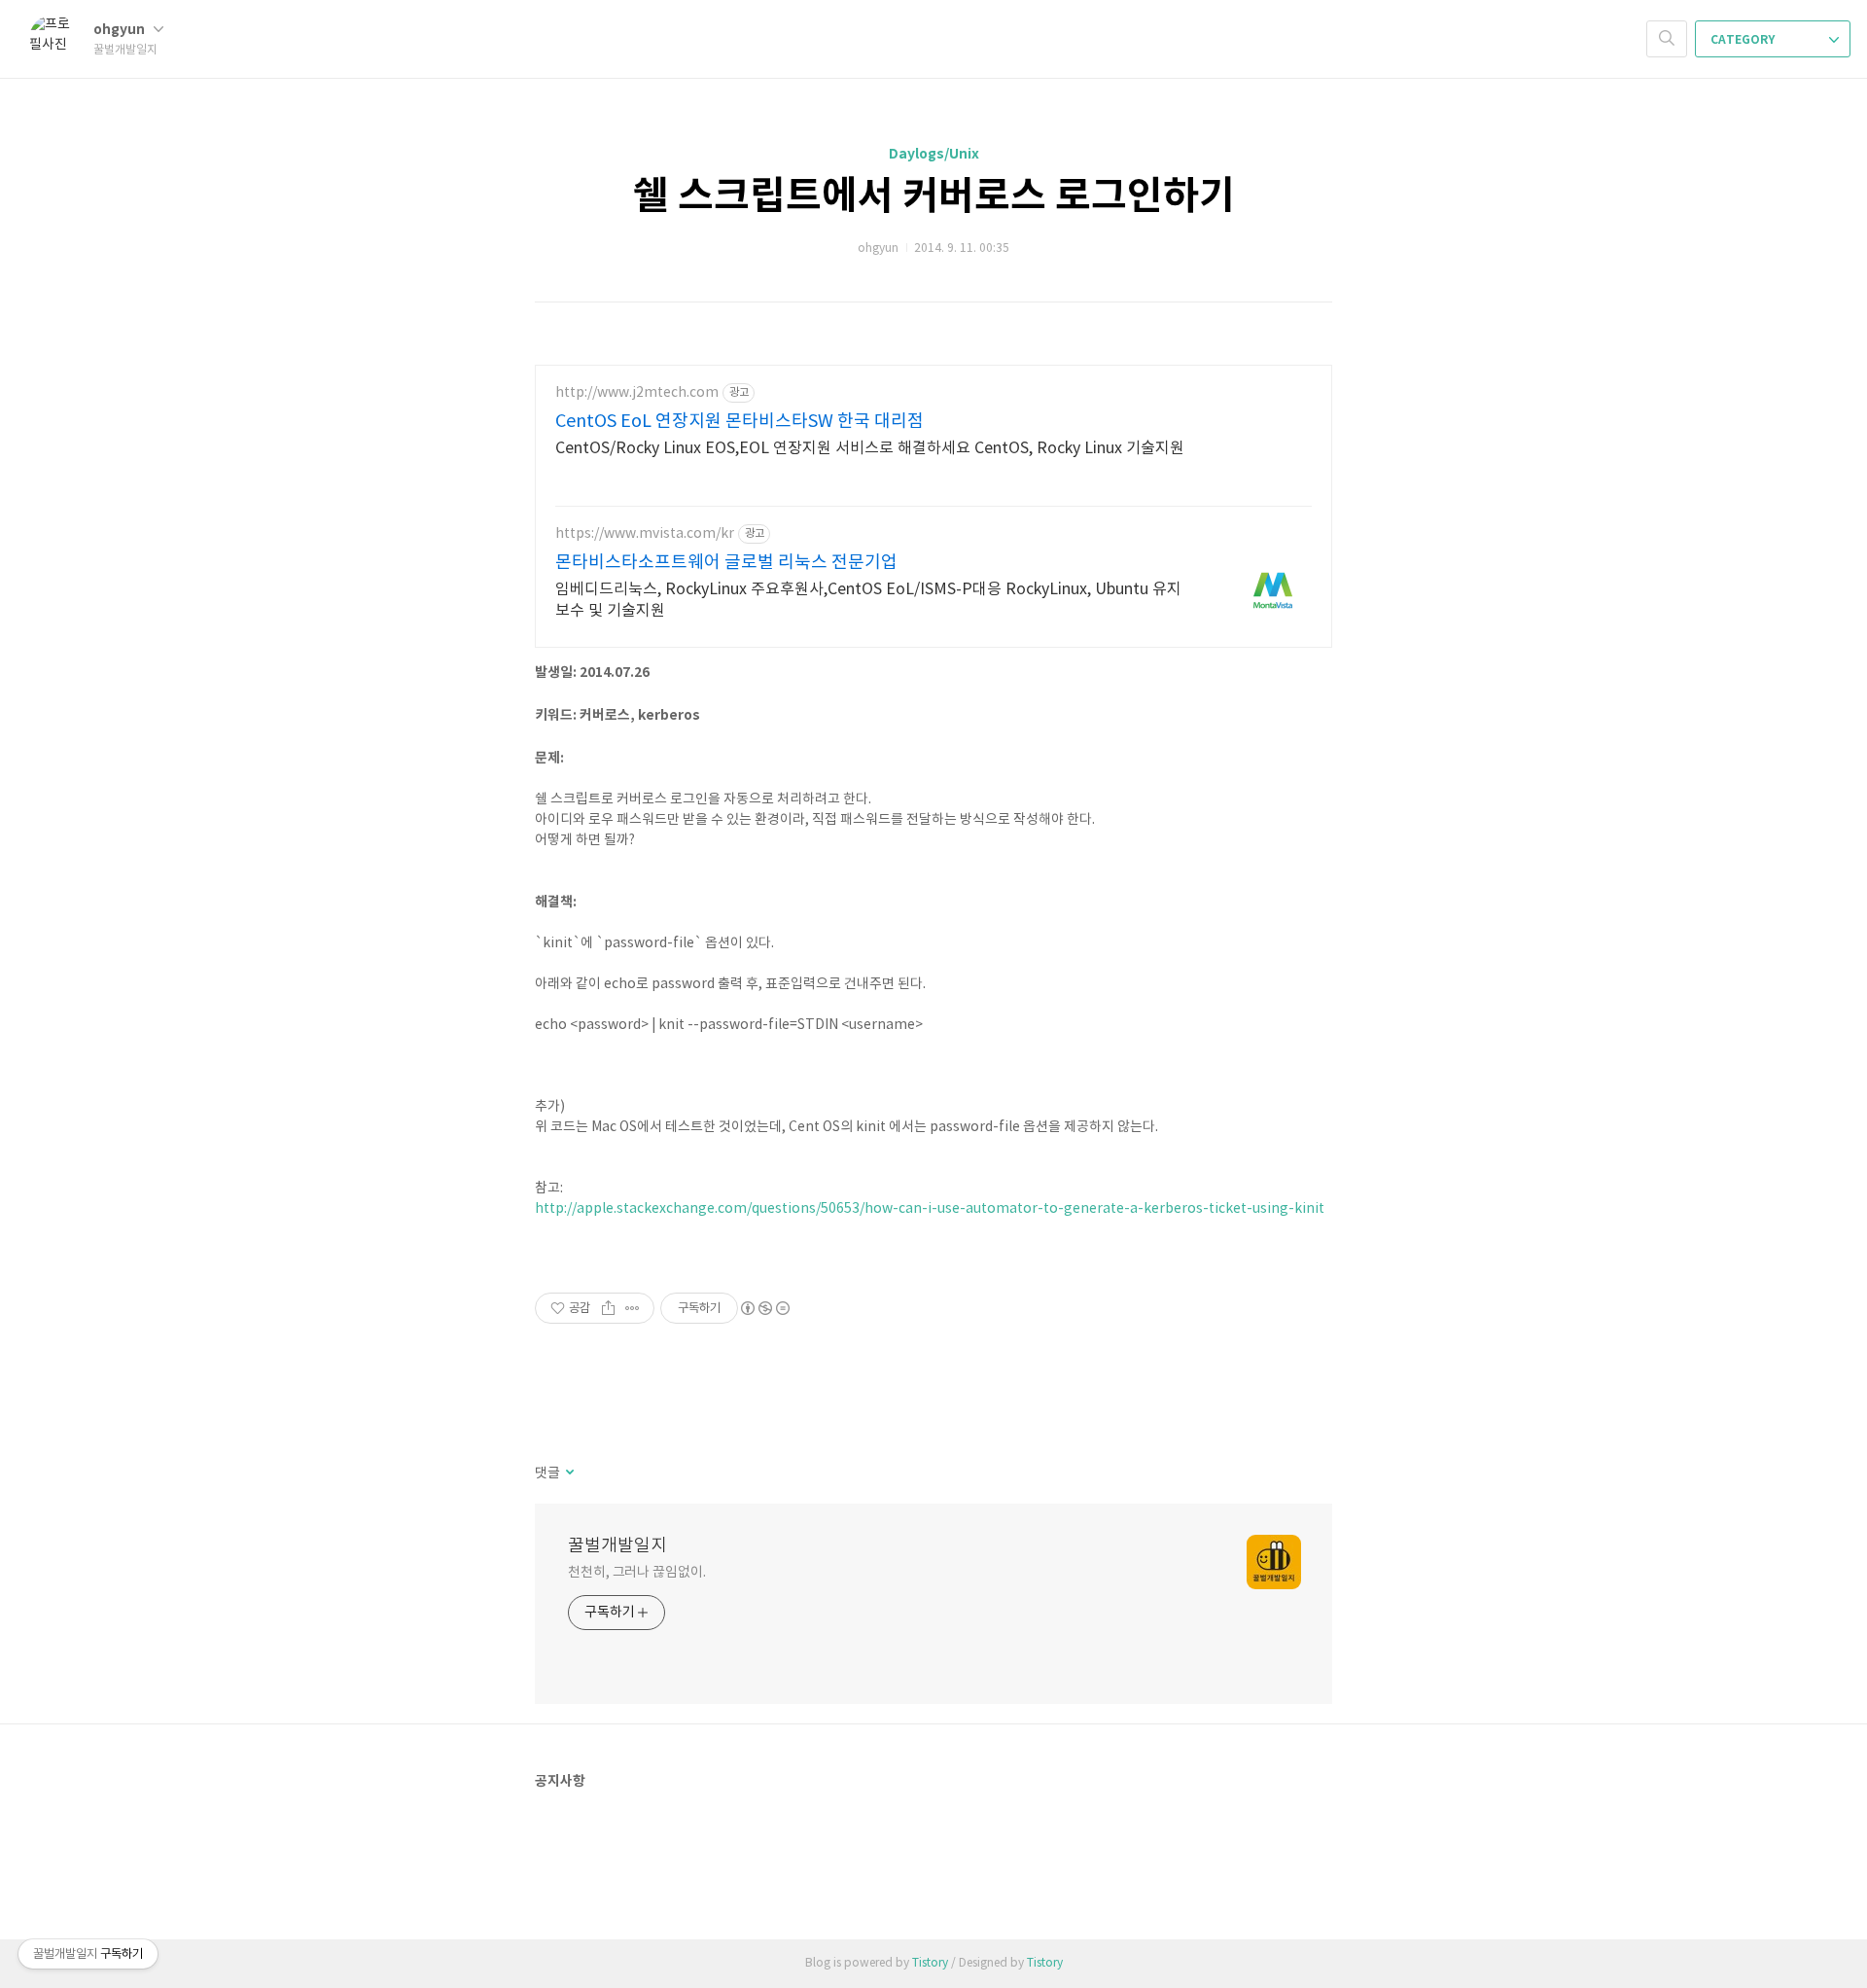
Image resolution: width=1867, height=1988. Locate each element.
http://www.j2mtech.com (637, 393)
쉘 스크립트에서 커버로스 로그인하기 (934, 196)
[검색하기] (1667, 39)
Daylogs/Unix (934, 154)
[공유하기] (608, 1308)
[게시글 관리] (633, 1308)
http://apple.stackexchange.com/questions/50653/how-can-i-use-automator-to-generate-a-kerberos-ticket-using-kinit (930, 1209)
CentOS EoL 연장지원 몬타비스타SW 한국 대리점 (740, 422)
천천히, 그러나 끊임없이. (637, 1573)
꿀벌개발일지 (617, 1546)
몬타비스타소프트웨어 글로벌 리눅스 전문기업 (726, 563)
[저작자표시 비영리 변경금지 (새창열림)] (764, 1308)
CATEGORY (1744, 40)
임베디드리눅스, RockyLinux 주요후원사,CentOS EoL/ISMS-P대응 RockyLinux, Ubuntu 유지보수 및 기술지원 (868, 600)
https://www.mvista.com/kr (645, 534)
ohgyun (121, 30)
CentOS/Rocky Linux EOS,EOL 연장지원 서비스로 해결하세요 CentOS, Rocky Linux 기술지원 (870, 448)
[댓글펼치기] (568, 1473)
